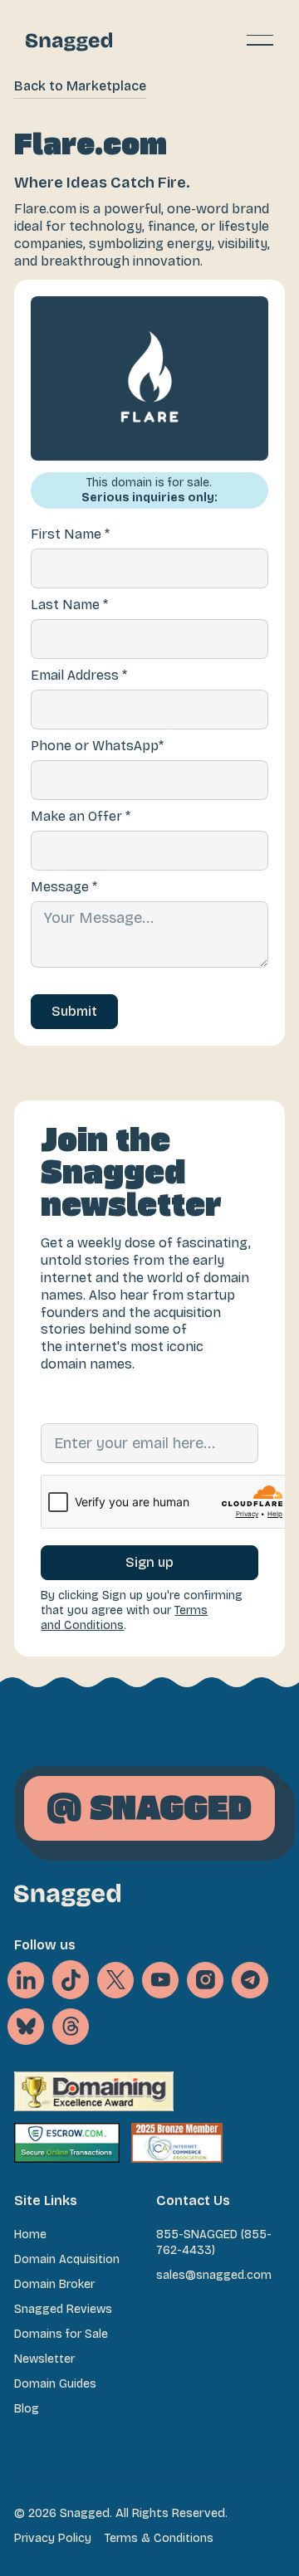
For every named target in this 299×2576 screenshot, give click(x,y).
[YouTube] (160, 1980)
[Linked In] (26, 1980)
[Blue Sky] (26, 2027)
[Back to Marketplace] (80, 87)
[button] (260, 40)
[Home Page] (69, 40)
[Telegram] (250, 1980)
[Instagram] (205, 1980)
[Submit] (74, 1012)
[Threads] (71, 2027)
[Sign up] (149, 1563)
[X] (71, 1980)
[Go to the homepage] (67, 1895)
